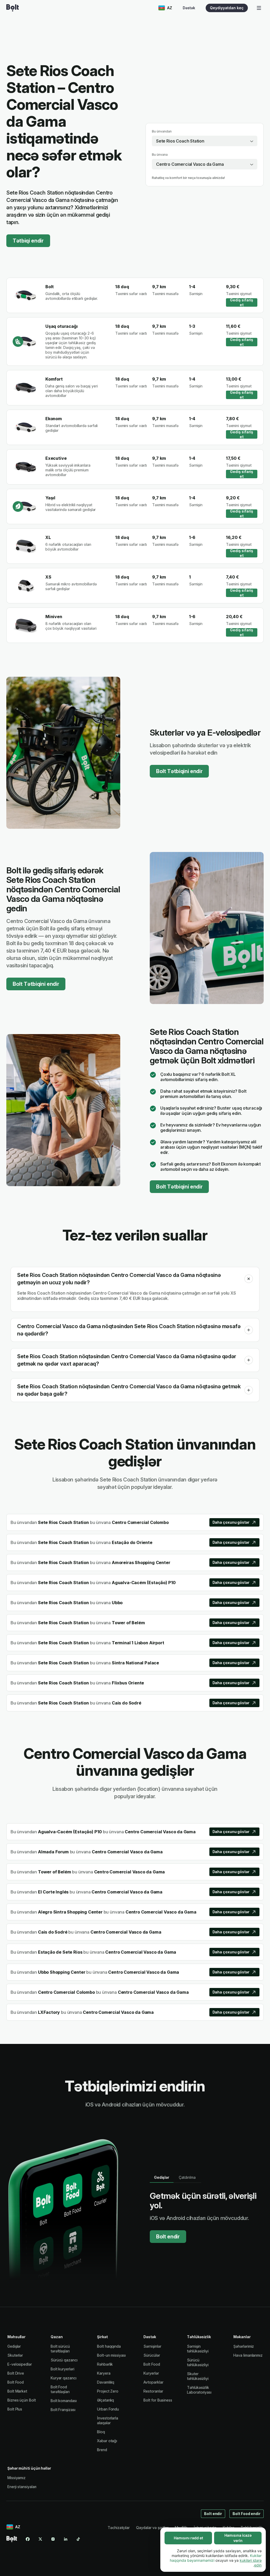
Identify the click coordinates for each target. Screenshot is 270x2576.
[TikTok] (78, 2539)
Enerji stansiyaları (22, 2487)
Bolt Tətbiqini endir (179, 771)
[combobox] (205, 141)
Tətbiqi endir (28, 241)
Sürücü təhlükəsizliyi (198, 2362)
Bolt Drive (16, 2373)
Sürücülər (152, 2355)
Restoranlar (153, 2391)
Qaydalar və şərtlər (152, 2528)
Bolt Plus (15, 2409)
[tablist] (175, 2177)
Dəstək (189, 8)
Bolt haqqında (109, 2346)
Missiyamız (16, 2478)
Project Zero (108, 2391)
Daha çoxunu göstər (231, 1522)
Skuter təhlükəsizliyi (198, 2376)
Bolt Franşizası (63, 2410)
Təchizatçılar (119, 2528)
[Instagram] (53, 2539)
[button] (249, 1279)
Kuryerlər (151, 2373)
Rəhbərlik (105, 2364)
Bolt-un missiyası (111, 2355)
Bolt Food (16, 2382)
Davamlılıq (106, 2382)
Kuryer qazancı (64, 2378)
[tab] (162, 2177)
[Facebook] (28, 2539)
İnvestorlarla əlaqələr (108, 2420)
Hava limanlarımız (248, 2355)
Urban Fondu (108, 2409)
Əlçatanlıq (105, 2400)
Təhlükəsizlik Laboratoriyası (199, 2390)
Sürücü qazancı (64, 2360)
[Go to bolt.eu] (13, 8)
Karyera (104, 2373)
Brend (102, 2450)
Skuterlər (15, 2355)
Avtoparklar (153, 2382)
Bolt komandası (64, 2401)
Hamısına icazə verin (238, 2538)
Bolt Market (17, 2391)
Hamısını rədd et (188, 2538)
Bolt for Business (158, 2400)
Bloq (101, 2432)
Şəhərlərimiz (244, 2346)
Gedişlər (14, 2346)
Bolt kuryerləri (62, 2369)
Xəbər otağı (107, 2441)
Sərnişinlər (152, 2346)
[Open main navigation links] (259, 8)
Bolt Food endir (247, 2514)
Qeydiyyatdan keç (227, 8)
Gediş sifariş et (242, 302)
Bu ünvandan (162, 131)
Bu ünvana (160, 155)
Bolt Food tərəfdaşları (60, 2389)
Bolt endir (168, 2237)
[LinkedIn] (66, 2539)
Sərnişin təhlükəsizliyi (198, 2349)
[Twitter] (40, 2539)
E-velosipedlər (20, 2364)
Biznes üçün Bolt (22, 2400)
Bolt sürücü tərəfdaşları (60, 2349)
